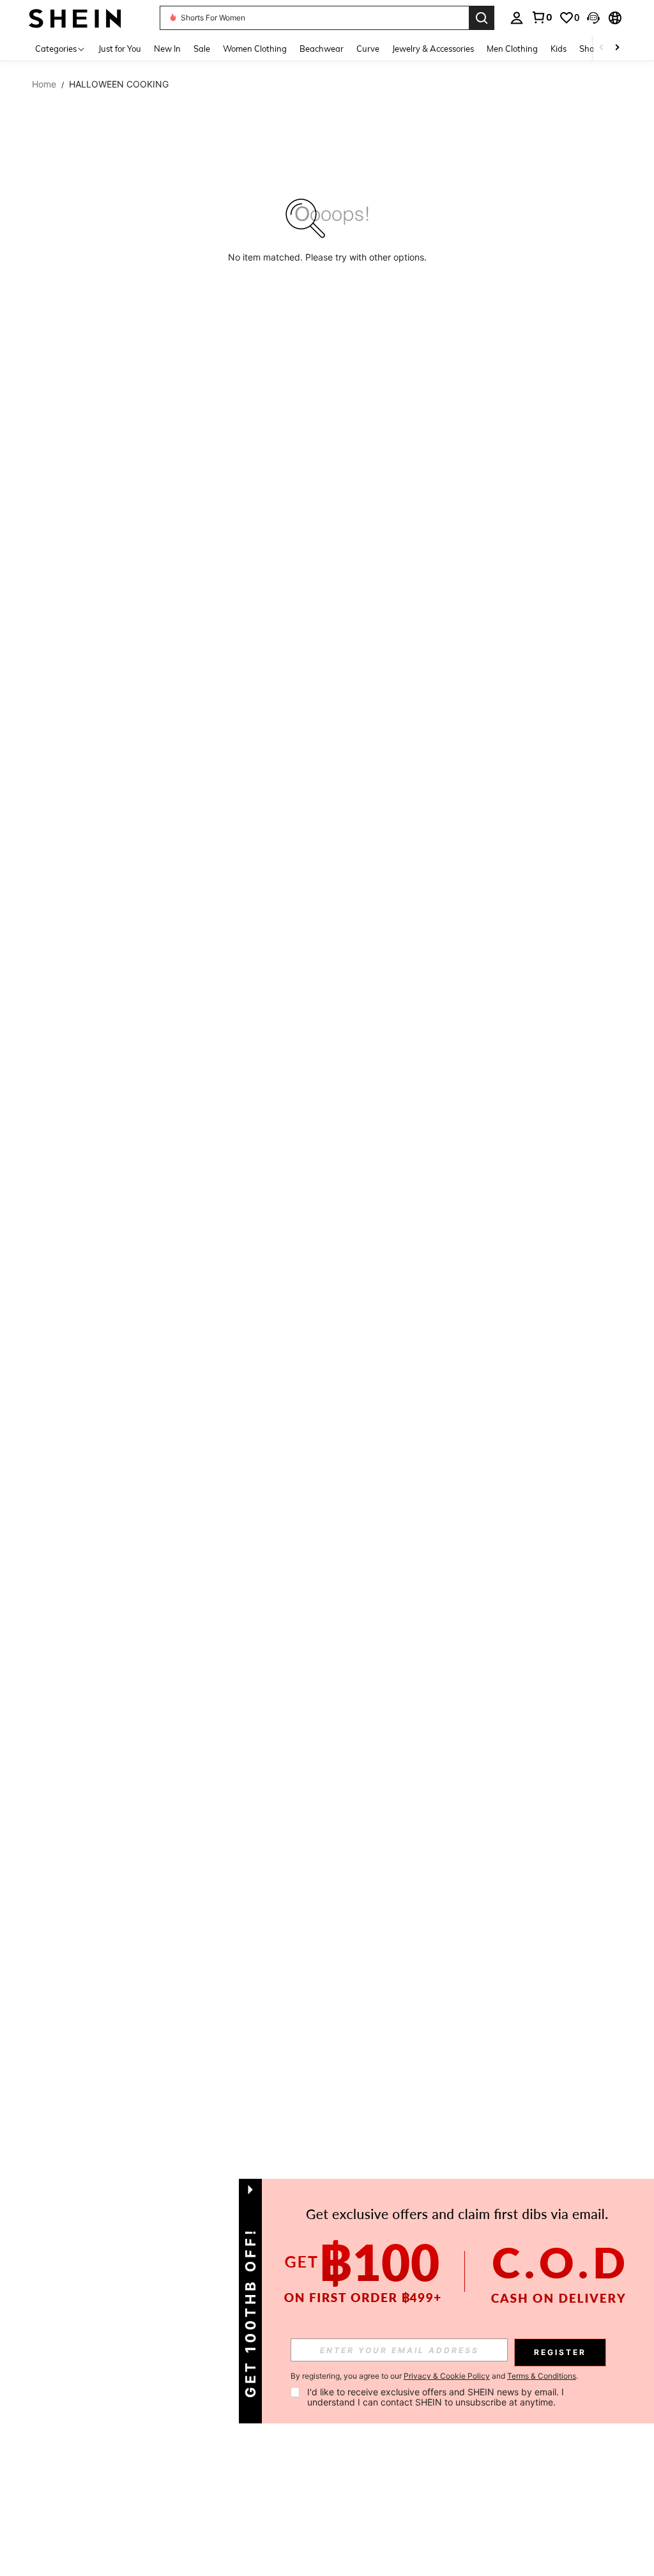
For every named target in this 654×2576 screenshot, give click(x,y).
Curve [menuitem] (368, 49)
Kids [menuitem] (559, 49)
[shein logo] (75, 18)
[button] (593, 18)
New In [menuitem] (167, 49)
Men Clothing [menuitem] (512, 49)
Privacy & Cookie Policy (447, 2376)
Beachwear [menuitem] (322, 49)
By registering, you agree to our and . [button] (434, 2376)
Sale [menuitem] (202, 49)
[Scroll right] (617, 48)
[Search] (482, 18)
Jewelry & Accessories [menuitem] (433, 49)
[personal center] (517, 18)
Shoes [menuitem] (591, 49)
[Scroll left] (602, 48)
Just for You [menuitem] (120, 49)
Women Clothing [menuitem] (255, 49)
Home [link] (44, 84)
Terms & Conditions (542, 2376)
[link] (542, 17)
